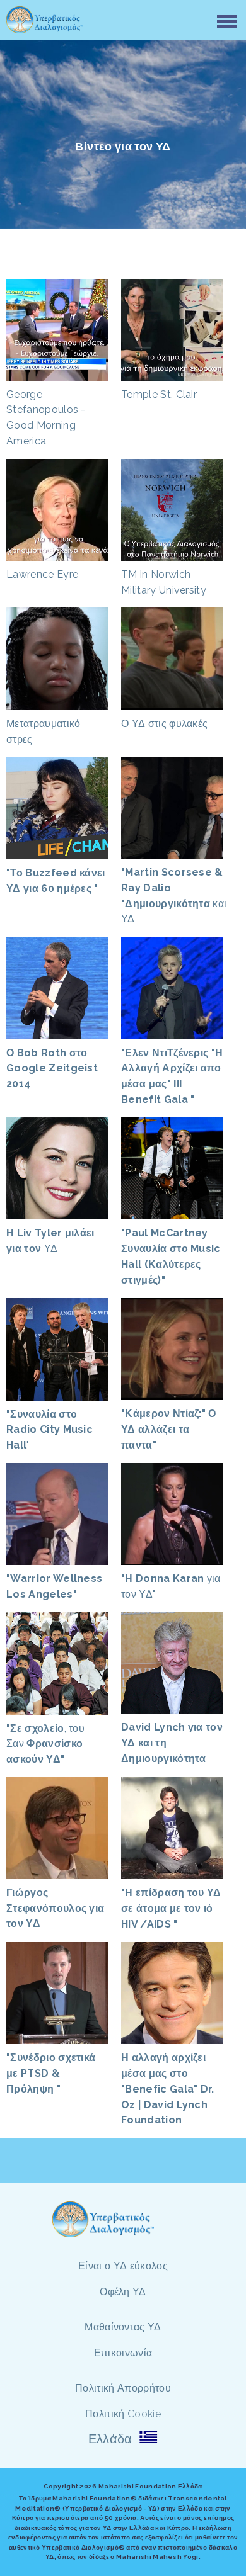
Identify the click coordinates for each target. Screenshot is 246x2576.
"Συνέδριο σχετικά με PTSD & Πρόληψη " (51, 2073)
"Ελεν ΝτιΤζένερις (166, 1053)
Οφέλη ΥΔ (123, 2292)
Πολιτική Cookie (123, 2414)
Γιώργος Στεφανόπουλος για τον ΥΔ (55, 1908)
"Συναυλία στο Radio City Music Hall (50, 1430)
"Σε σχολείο (35, 1728)
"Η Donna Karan (162, 1579)
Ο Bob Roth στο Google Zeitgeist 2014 (52, 1069)
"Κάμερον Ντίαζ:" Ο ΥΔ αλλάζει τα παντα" (169, 1429)
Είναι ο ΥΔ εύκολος (123, 2266)
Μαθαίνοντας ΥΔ (123, 2327)
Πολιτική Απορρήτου (123, 2388)
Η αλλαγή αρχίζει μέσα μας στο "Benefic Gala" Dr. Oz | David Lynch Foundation (168, 2089)
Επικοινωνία (123, 2353)
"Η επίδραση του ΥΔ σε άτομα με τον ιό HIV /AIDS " (171, 1908)
